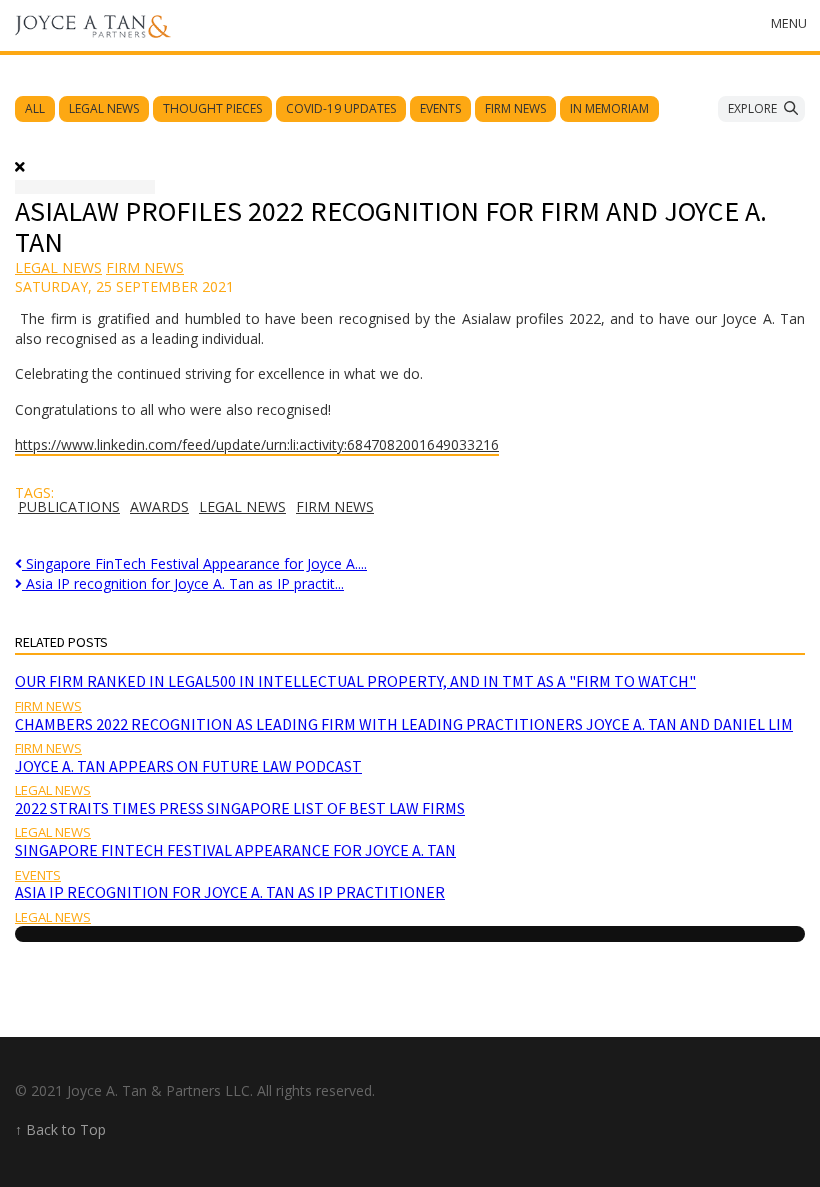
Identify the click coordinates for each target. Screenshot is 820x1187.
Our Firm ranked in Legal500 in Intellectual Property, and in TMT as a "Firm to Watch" (355, 681)
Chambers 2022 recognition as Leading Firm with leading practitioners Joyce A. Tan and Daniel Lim (404, 724)
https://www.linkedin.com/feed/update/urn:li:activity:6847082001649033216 (257, 444)
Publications (69, 506)
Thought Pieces (212, 108)
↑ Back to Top (60, 1129)
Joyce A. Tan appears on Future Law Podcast (188, 766)
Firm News (515, 108)
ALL (35, 108)
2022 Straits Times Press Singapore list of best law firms (240, 808)
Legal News (104, 108)
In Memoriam (609, 108)
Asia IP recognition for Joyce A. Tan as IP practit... (183, 583)
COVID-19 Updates (341, 108)
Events (440, 108)
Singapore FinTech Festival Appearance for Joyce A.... (194, 563)
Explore (752, 108)
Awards (159, 506)
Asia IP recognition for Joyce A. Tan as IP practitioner (230, 892)
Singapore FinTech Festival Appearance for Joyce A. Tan (235, 850)
